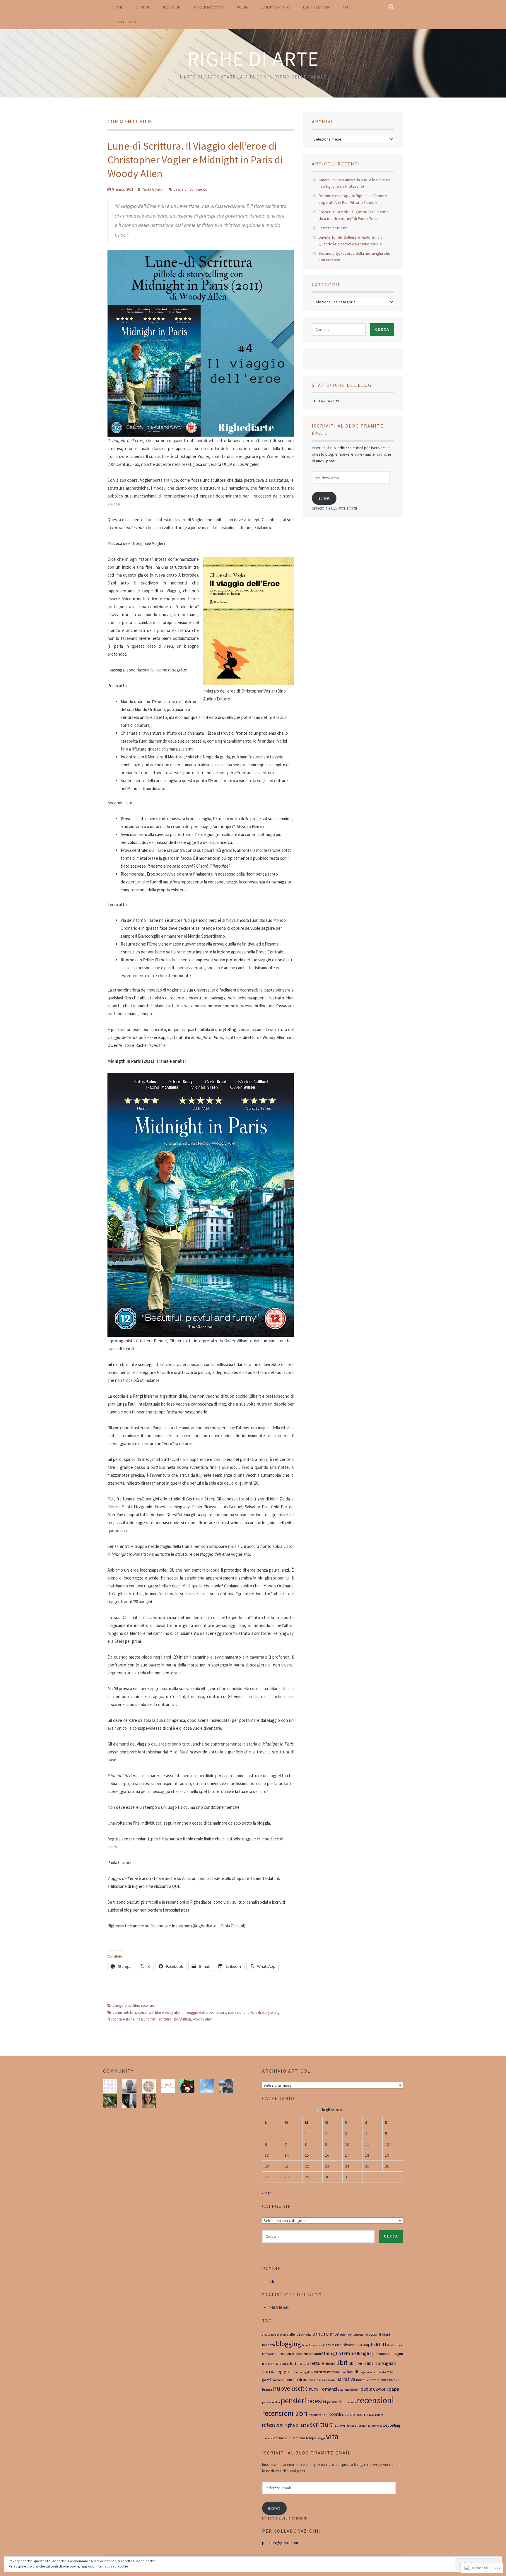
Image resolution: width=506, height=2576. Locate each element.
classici (329, 2345)
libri (342, 2362)
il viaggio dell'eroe (198, 2012)
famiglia (332, 2353)
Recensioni (172, 7)
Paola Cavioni (153, 189)
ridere (379, 2415)
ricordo (348, 2414)
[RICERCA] (391, 7)
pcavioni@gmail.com (280, 2543)
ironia (267, 2363)
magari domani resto (372, 2372)
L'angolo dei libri (126, 2005)
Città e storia (125, 22)
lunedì (353, 2372)
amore (321, 2334)
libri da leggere (277, 2371)
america (306, 2335)
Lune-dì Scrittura (276, 7)
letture (317, 2363)
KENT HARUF (281, 2364)
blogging (288, 2344)
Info (272, 2281)
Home (118, 7)
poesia (317, 2401)
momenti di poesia (299, 2380)
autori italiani (379, 2334)
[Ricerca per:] (339, 329)
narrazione (237, 2012)
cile (320, 2345)
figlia (374, 2354)
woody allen (203, 2019)
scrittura (165, 2019)
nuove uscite (290, 2388)
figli (365, 2353)
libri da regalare (303, 2372)
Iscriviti (324, 498)
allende (295, 2334)
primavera (349, 2402)
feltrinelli (351, 2353)
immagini (395, 2353)
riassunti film (146, 2019)
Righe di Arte (253, 59)
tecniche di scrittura (290, 2438)
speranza (365, 2426)
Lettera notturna (333, 228)
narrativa (346, 2379)
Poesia (243, 7)
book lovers (309, 2345)
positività (334, 2402)
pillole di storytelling (263, 2012)
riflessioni (273, 2425)
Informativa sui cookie (111, 2566)
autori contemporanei (354, 2335)
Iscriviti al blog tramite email (306, 2453)
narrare (220, 2012)
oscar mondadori (349, 2390)
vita (332, 2436)
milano (277, 2380)
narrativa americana (372, 2380)
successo (268, 2438)
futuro (382, 2354)
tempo (311, 2438)
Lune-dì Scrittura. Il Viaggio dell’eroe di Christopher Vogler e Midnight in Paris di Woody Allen (195, 160)
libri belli (357, 2363)
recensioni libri (285, 2413)
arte (334, 2334)
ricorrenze (365, 2414)
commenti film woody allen (160, 2012)
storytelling (182, 2019)
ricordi (335, 2414)
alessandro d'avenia (275, 2335)
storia (375, 2426)
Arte (346, 7)
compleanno (346, 2345)
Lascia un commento (190, 189)
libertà (330, 2364)
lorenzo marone (327, 2372)
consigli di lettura (375, 2344)
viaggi (321, 2438)
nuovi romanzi (323, 2389)
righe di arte (297, 2425)
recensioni (149, 2005)
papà (394, 2389)
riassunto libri (318, 2415)
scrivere (342, 2425)
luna (343, 2372)
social (354, 2426)
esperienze (285, 2353)
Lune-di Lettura (317, 7)
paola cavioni (374, 2389)
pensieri (294, 2401)
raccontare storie (121, 2019)
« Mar (267, 2193)
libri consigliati (381, 2363)
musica (320, 2380)
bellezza (269, 2345)
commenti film (124, 2012)
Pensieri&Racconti (209, 7)
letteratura (300, 2363)
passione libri (271, 2402)
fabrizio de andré (310, 2354)
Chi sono (143, 7)
